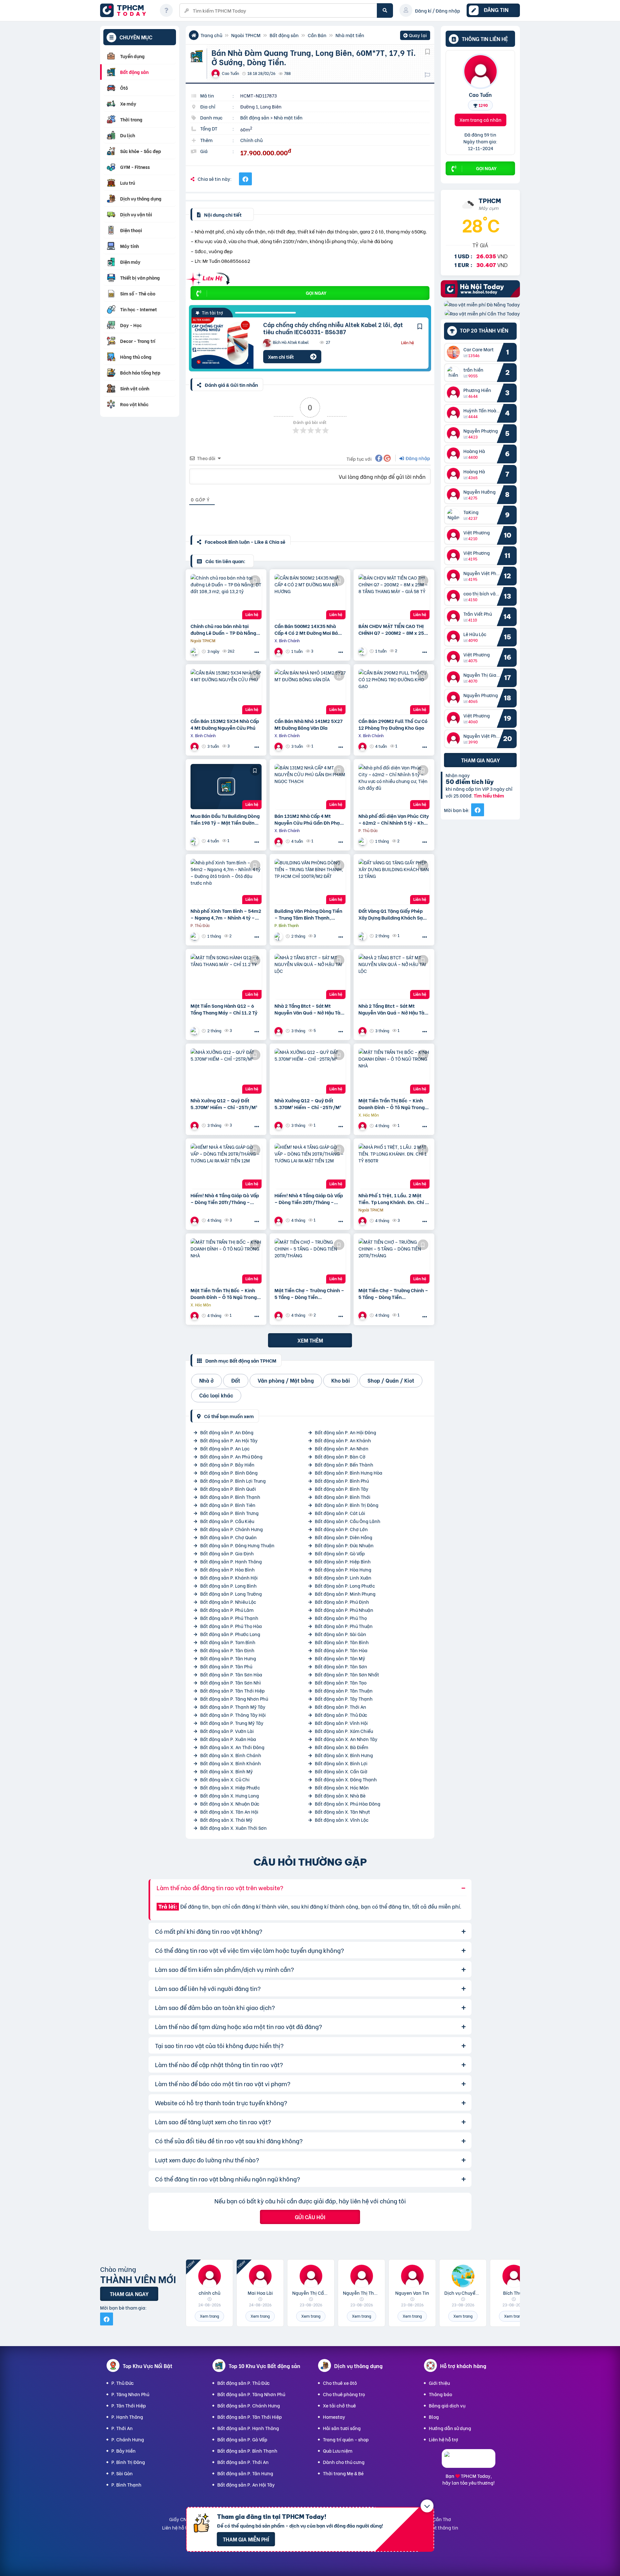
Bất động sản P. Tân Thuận (344, 1690)
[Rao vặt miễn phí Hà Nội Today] (480, 295)
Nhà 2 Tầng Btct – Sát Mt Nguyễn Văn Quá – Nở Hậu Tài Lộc (308, 1009)
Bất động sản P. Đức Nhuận (344, 1545)
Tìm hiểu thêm (489, 796)
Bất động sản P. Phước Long (230, 1634)
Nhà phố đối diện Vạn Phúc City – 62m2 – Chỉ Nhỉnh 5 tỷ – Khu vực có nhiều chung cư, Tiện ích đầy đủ (394, 819)
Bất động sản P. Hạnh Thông (231, 1561)
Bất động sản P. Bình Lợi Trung (233, 1481)
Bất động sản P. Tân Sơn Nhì (231, 1682)
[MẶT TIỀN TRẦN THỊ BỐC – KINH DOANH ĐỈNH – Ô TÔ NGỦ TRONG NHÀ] (394, 1071)
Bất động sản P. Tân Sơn (341, 1666)
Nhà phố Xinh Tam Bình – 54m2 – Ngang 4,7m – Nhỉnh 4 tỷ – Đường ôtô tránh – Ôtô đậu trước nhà (226, 914)
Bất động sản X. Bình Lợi (341, 1763)
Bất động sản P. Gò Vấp (340, 1553)
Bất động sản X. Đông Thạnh (346, 1779)
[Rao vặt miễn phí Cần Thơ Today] (482, 313)
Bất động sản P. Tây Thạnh (344, 1699)
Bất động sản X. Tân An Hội (229, 1812)
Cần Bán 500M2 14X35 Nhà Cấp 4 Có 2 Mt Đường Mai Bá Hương (306, 629)
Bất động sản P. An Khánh (343, 1440)
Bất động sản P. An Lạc (225, 1448)
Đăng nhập (417, 458)
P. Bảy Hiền (124, 2451)
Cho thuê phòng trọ (344, 2394)
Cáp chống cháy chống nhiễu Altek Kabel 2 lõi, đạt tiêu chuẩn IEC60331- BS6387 (333, 328)
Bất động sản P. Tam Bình (228, 1642)
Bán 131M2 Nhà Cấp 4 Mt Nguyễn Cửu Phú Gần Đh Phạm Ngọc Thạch (309, 819)
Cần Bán (317, 35)
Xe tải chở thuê (339, 2405)
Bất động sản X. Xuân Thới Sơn (233, 1828)
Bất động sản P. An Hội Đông (346, 1432)
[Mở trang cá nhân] (455, 352)
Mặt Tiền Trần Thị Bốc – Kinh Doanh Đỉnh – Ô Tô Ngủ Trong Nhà (392, 1104)
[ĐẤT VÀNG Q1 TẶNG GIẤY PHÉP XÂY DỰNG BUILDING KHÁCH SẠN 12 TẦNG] (394, 881)
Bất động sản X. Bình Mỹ (227, 1771)
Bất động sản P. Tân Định (227, 1650)
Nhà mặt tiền (350, 35)
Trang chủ (211, 35)
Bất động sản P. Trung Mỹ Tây (232, 1723)
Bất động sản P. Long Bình (228, 1586)
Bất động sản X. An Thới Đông (232, 1747)
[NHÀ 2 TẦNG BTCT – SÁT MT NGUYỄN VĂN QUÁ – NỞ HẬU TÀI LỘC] (310, 976)
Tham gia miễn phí (246, 2539)
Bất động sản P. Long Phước (345, 1586)
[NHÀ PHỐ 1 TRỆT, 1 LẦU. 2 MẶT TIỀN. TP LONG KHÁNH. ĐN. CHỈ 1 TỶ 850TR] (394, 1166)
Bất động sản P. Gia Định (227, 1553)
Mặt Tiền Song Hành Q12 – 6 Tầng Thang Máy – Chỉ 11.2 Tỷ (224, 1009)
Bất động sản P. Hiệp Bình (343, 1561)
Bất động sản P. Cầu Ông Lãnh (348, 1521)
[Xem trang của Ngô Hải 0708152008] (279, 1031)
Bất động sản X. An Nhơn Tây (346, 1739)
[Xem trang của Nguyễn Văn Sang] (363, 841)
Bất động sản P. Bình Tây (342, 1489)
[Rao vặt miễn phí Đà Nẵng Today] (482, 304)
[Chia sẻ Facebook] (245, 179)
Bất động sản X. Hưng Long (230, 1795)
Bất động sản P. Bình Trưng (229, 1513)
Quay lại (415, 36)
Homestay (334, 2417)
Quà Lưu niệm (338, 2451)
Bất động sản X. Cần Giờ (341, 1771)
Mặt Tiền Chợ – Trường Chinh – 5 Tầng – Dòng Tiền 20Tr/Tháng (309, 1293)
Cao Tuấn (480, 94)
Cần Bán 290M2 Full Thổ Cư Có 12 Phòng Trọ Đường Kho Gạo (393, 724)
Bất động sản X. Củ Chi (225, 1779)
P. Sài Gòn (122, 2473)
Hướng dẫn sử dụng (450, 2428)
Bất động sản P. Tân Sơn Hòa (231, 1674)
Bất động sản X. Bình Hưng (344, 1755)
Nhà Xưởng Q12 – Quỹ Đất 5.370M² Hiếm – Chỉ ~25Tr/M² (224, 1104)
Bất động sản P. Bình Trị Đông (347, 1505)
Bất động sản (284, 35)
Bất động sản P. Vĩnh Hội (341, 1723)
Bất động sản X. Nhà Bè (340, 1795)
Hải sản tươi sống (342, 2428)
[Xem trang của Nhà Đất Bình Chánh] (279, 651)
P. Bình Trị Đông (128, 2462)
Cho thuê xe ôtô (340, 2383)
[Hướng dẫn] (166, 10)
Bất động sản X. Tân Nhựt (342, 1812)
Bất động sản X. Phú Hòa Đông (348, 1803)
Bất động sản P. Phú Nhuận (344, 1610)
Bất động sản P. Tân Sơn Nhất (347, 1674)
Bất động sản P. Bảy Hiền (227, 1464)
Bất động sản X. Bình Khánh (231, 1763)
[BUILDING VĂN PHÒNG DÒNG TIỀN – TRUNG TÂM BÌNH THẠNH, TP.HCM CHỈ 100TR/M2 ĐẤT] (310, 881)
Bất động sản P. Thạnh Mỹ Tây (233, 1707)
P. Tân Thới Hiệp (129, 2405)
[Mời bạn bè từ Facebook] (478, 810)
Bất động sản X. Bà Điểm (341, 1747)
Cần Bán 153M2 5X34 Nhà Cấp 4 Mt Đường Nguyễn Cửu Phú (225, 724)
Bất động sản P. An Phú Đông (231, 1456)
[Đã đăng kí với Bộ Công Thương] (469, 2462)
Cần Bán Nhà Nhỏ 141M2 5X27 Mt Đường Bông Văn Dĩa (309, 724)
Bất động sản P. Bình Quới (228, 1489)
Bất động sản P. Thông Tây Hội (233, 1715)
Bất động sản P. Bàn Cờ (340, 1456)
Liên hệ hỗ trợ (444, 2439)
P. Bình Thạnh (126, 2484)
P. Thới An (122, 2428)
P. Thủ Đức (123, 2383)
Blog (434, 2417)
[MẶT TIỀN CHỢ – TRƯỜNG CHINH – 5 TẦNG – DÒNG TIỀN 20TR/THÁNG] (310, 1261)
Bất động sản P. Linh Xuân (343, 1577)
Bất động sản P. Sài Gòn (341, 1634)
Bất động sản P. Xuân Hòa (228, 1739)
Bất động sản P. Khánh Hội (229, 1577)
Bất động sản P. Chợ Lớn (341, 1529)
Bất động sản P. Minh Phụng (345, 1594)
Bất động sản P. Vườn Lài (227, 1731)
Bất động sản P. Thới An (341, 1707)
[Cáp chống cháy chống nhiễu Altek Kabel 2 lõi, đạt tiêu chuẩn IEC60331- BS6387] (222, 343)
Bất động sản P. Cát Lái (340, 1513)
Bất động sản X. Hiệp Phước (230, 1787)
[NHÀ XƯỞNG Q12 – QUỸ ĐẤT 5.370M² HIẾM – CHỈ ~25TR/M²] (226, 1071)
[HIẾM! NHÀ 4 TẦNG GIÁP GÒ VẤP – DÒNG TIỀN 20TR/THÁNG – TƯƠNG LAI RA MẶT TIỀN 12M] (226, 1166)
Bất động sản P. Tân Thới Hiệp (232, 1690)
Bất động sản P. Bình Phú (342, 1481)
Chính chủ (251, 140)
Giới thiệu (439, 2383)
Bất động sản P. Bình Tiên (228, 1505)
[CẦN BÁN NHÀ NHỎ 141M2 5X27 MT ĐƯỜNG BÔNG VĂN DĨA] (310, 692)
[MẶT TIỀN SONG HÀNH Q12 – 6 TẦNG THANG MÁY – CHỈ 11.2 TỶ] (226, 976)
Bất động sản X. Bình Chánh (231, 1755)
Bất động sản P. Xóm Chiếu (344, 1731)
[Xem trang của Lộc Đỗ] (195, 841)
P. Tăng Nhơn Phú (130, 2394)
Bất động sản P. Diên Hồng (344, 1537)
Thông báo (440, 2394)
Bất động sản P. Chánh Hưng (232, 1529)
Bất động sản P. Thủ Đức (341, 1715)
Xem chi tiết (281, 357)
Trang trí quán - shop (346, 2439)
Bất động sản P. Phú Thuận (344, 1626)
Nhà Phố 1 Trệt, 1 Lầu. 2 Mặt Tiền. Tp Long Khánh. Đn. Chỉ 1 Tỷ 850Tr (393, 1199)
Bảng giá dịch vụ (447, 2405)
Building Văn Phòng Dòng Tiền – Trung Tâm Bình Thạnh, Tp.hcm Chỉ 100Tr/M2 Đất (308, 914)
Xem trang (209, 2316)
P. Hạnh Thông (127, 2417)
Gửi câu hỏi (310, 2217)
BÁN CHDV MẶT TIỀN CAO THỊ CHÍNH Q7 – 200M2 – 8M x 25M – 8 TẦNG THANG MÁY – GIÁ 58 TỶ (393, 629)
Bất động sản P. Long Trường (231, 1594)
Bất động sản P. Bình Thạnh (230, 1497)
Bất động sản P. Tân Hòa (341, 1650)
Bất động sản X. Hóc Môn (342, 1787)
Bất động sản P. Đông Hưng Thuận (237, 1545)
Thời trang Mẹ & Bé (343, 2473)
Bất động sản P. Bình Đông (229, 1473)
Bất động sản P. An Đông (227, 1432)
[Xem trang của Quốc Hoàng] (195, 1031)
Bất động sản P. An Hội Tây (229, 1440)
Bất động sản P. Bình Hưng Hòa (349, 1473)
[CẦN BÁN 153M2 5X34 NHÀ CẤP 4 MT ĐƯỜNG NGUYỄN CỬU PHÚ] (226, 692)
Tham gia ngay (480, 760)
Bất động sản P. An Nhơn (342, 1448)
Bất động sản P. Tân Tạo (341, 1682)
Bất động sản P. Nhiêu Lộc (228, 1602)
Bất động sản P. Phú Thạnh (229, 1618)
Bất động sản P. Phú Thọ (341, 1618)
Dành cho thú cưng (344, 2462)
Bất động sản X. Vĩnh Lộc (342, 1820)
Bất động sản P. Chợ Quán (228, 1537)
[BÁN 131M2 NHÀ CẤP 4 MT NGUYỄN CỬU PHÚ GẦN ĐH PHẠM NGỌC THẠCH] (310, 787)
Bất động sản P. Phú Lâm (227, 1610)
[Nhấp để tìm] (385, 10)
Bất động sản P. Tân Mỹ (340, 1658)
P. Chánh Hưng (128, 2439)
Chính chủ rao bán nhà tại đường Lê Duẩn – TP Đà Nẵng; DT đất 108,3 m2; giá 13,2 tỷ (224, 629)
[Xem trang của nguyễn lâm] (363, 1221)
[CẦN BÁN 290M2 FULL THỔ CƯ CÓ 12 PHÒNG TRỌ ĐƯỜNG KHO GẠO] (394, 692)
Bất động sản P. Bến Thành (344, 1464)
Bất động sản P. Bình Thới (343, 1497)
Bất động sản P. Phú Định (342, 1602)
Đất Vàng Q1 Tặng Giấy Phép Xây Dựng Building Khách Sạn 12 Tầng (392, 914)
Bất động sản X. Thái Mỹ (226, 1820)
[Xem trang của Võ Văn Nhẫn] (363, 651)
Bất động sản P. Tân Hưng (228, 1658)
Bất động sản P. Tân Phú (226, 1666)
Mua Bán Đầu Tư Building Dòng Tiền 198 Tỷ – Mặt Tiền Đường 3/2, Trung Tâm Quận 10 (225, 819)
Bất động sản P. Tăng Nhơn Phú (234, 1699)
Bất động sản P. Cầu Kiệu (227, 1521)
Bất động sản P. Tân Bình (342, 1642)
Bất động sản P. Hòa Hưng (343, 1569)
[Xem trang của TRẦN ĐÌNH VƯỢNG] (195, 651)
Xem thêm (310, 1340)
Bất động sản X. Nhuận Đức (230, 1803)
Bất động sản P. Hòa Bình (227, 1569)
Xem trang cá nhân (480, 120)
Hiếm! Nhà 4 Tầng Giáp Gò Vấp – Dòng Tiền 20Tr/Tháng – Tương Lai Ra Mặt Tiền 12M (225, 1199)
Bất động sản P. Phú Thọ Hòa (231, 1626)
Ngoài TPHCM (246, 35)
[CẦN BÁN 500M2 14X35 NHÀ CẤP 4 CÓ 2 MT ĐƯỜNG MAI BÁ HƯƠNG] (310, 597)
